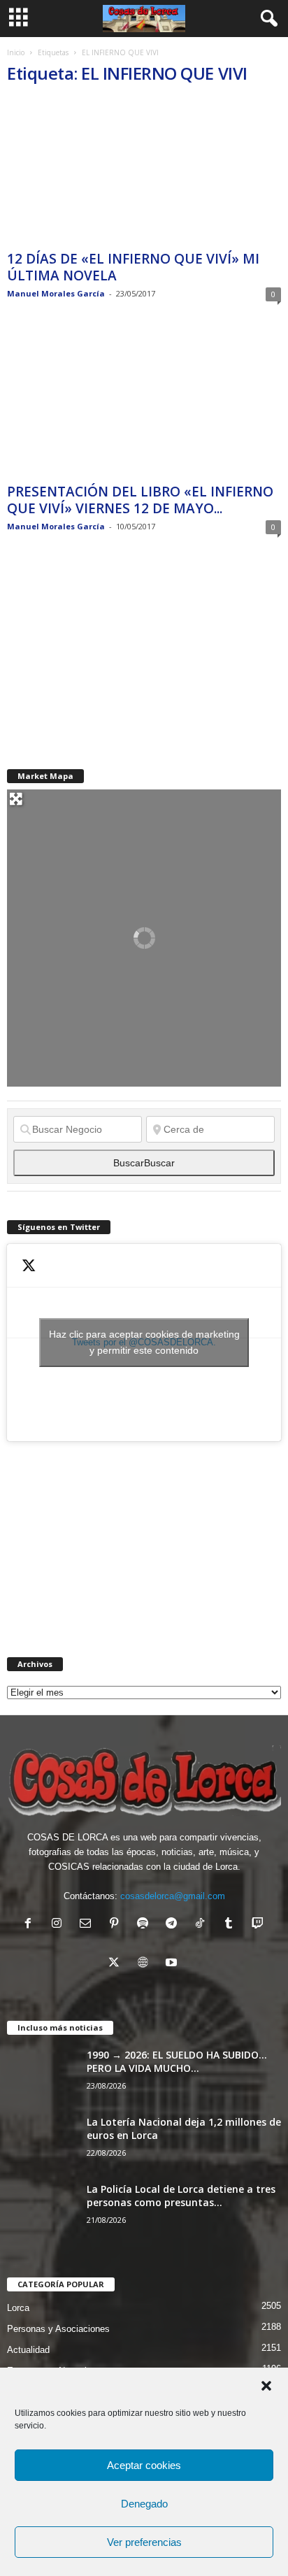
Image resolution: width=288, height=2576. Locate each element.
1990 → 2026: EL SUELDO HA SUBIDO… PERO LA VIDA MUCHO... (177, 2061)
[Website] (146, 1964)
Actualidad (28, 2350)
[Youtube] (173, 1964)
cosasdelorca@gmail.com (173, 1896)
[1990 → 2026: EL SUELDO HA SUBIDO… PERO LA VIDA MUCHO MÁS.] (42, 2074)
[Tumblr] (232, 1925)
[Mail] (88, 1925)
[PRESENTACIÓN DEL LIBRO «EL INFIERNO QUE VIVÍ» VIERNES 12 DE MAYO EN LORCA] (144, 405)
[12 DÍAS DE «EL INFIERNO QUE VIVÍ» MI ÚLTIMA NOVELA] (144, 172)
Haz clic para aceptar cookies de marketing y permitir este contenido (144, 1342)
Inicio (16, 52)
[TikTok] (203, 1925)
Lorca (18, 2308)
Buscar (144, 1163)
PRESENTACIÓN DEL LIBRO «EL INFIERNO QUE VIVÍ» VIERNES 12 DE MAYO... (140, 500)
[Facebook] (31, 1925)
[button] (266, 2386)
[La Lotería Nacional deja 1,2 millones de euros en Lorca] (42, 2141)
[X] (117, 1964)
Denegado (144, 2504)
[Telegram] (174, 1925)
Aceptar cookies (144, 2465)
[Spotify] (146, 1925)
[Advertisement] (112, 652)
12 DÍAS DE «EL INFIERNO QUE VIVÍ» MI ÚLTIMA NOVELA (133, 267)
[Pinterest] (117, 1925)
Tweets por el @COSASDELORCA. (144, 1342)
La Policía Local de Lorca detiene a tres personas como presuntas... (181, 2196)
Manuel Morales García (56, 293)
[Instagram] (60, 1925)
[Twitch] (259, 1925)
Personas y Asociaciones (58, 2329)
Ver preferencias (144, 2542)
